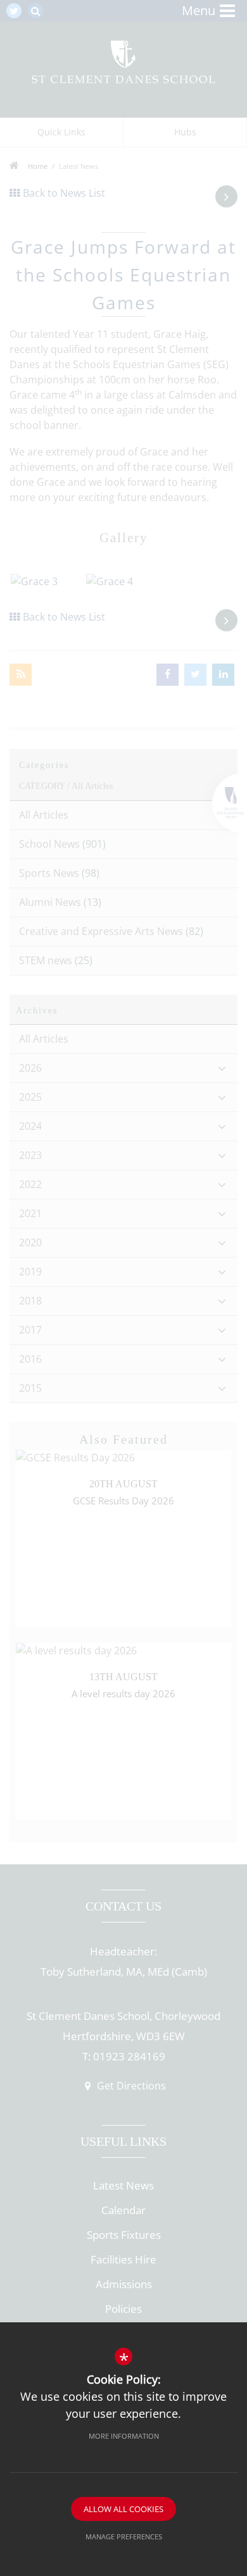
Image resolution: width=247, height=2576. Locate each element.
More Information (124, 2436)
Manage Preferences (124, 2536)
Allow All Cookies (123, 2509)
